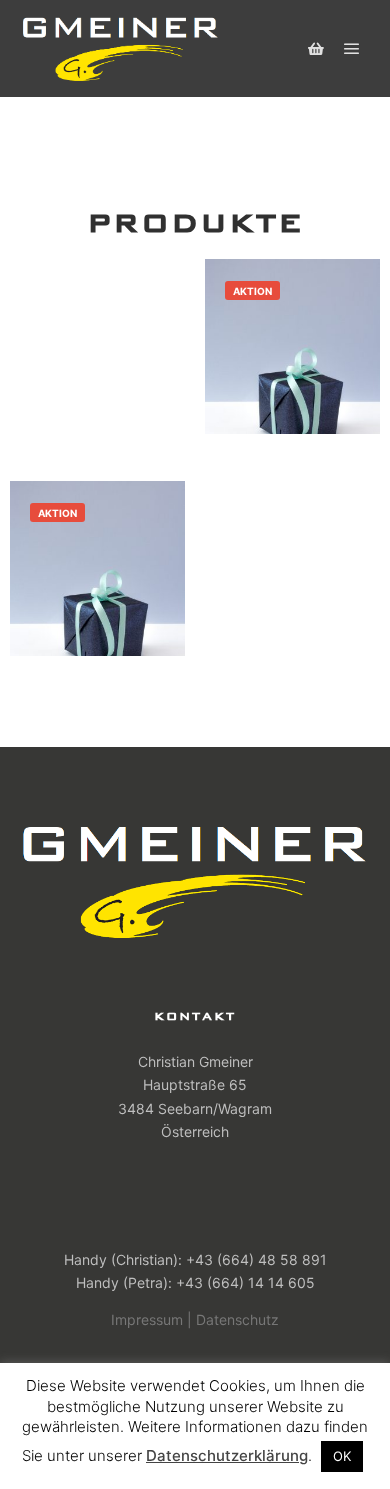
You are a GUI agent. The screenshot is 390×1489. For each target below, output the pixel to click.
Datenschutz (237, 1319)
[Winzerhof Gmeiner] (120, 48)
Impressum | (151, 1319)
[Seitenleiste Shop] (316, 49)
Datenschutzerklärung (227, 1455)
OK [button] (342, 1456)
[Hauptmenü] (352, 49)
